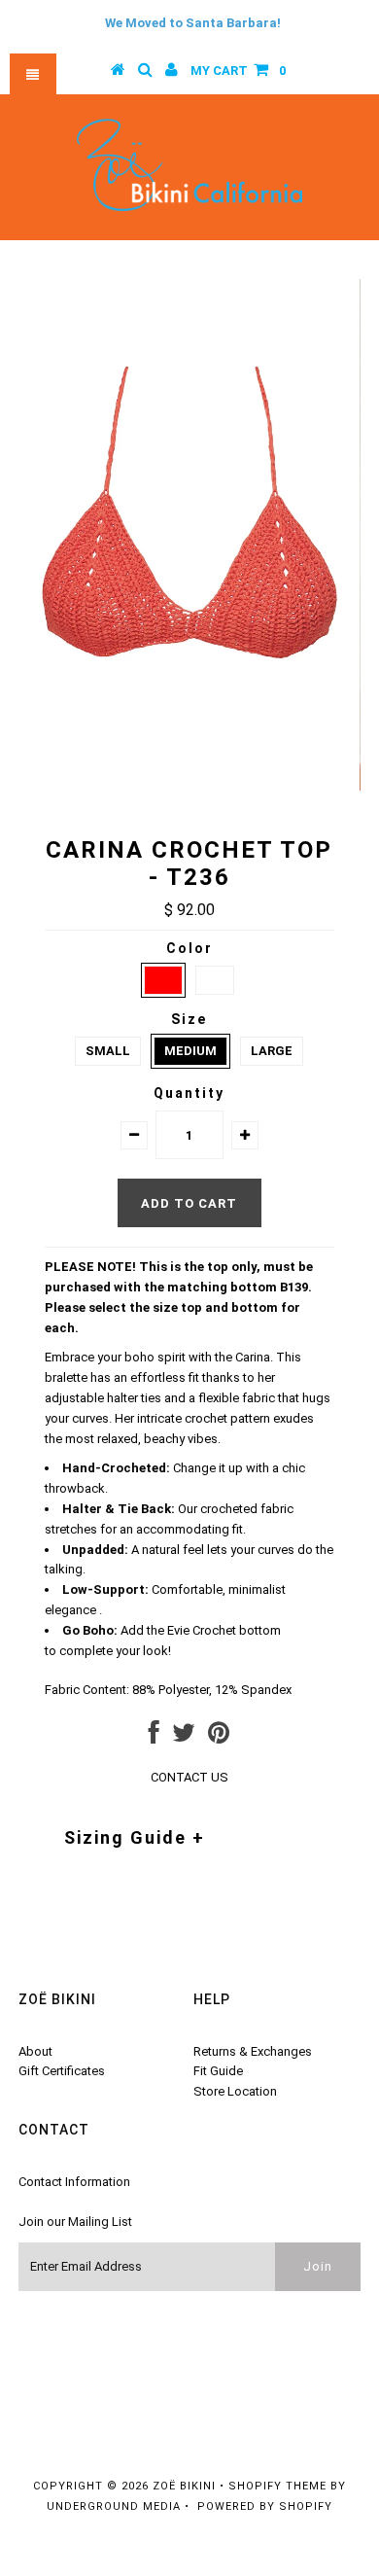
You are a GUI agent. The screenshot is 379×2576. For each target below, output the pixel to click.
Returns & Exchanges (253, 2051)
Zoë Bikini (184, 2486)
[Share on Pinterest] (219, 1737)
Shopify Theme (277, 2486)
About (35, 2051)
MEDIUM (190, 1051)
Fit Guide (218, 2071)
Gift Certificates (62, 2071)
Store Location (235, 2091)
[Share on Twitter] (184, 1737)
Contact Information (74, 2182)
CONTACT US (189, 1777)
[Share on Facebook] (154, 1737)
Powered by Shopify (265, 2506)
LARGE (272, 1051)
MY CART (238, 71)
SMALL (108, 1051)
